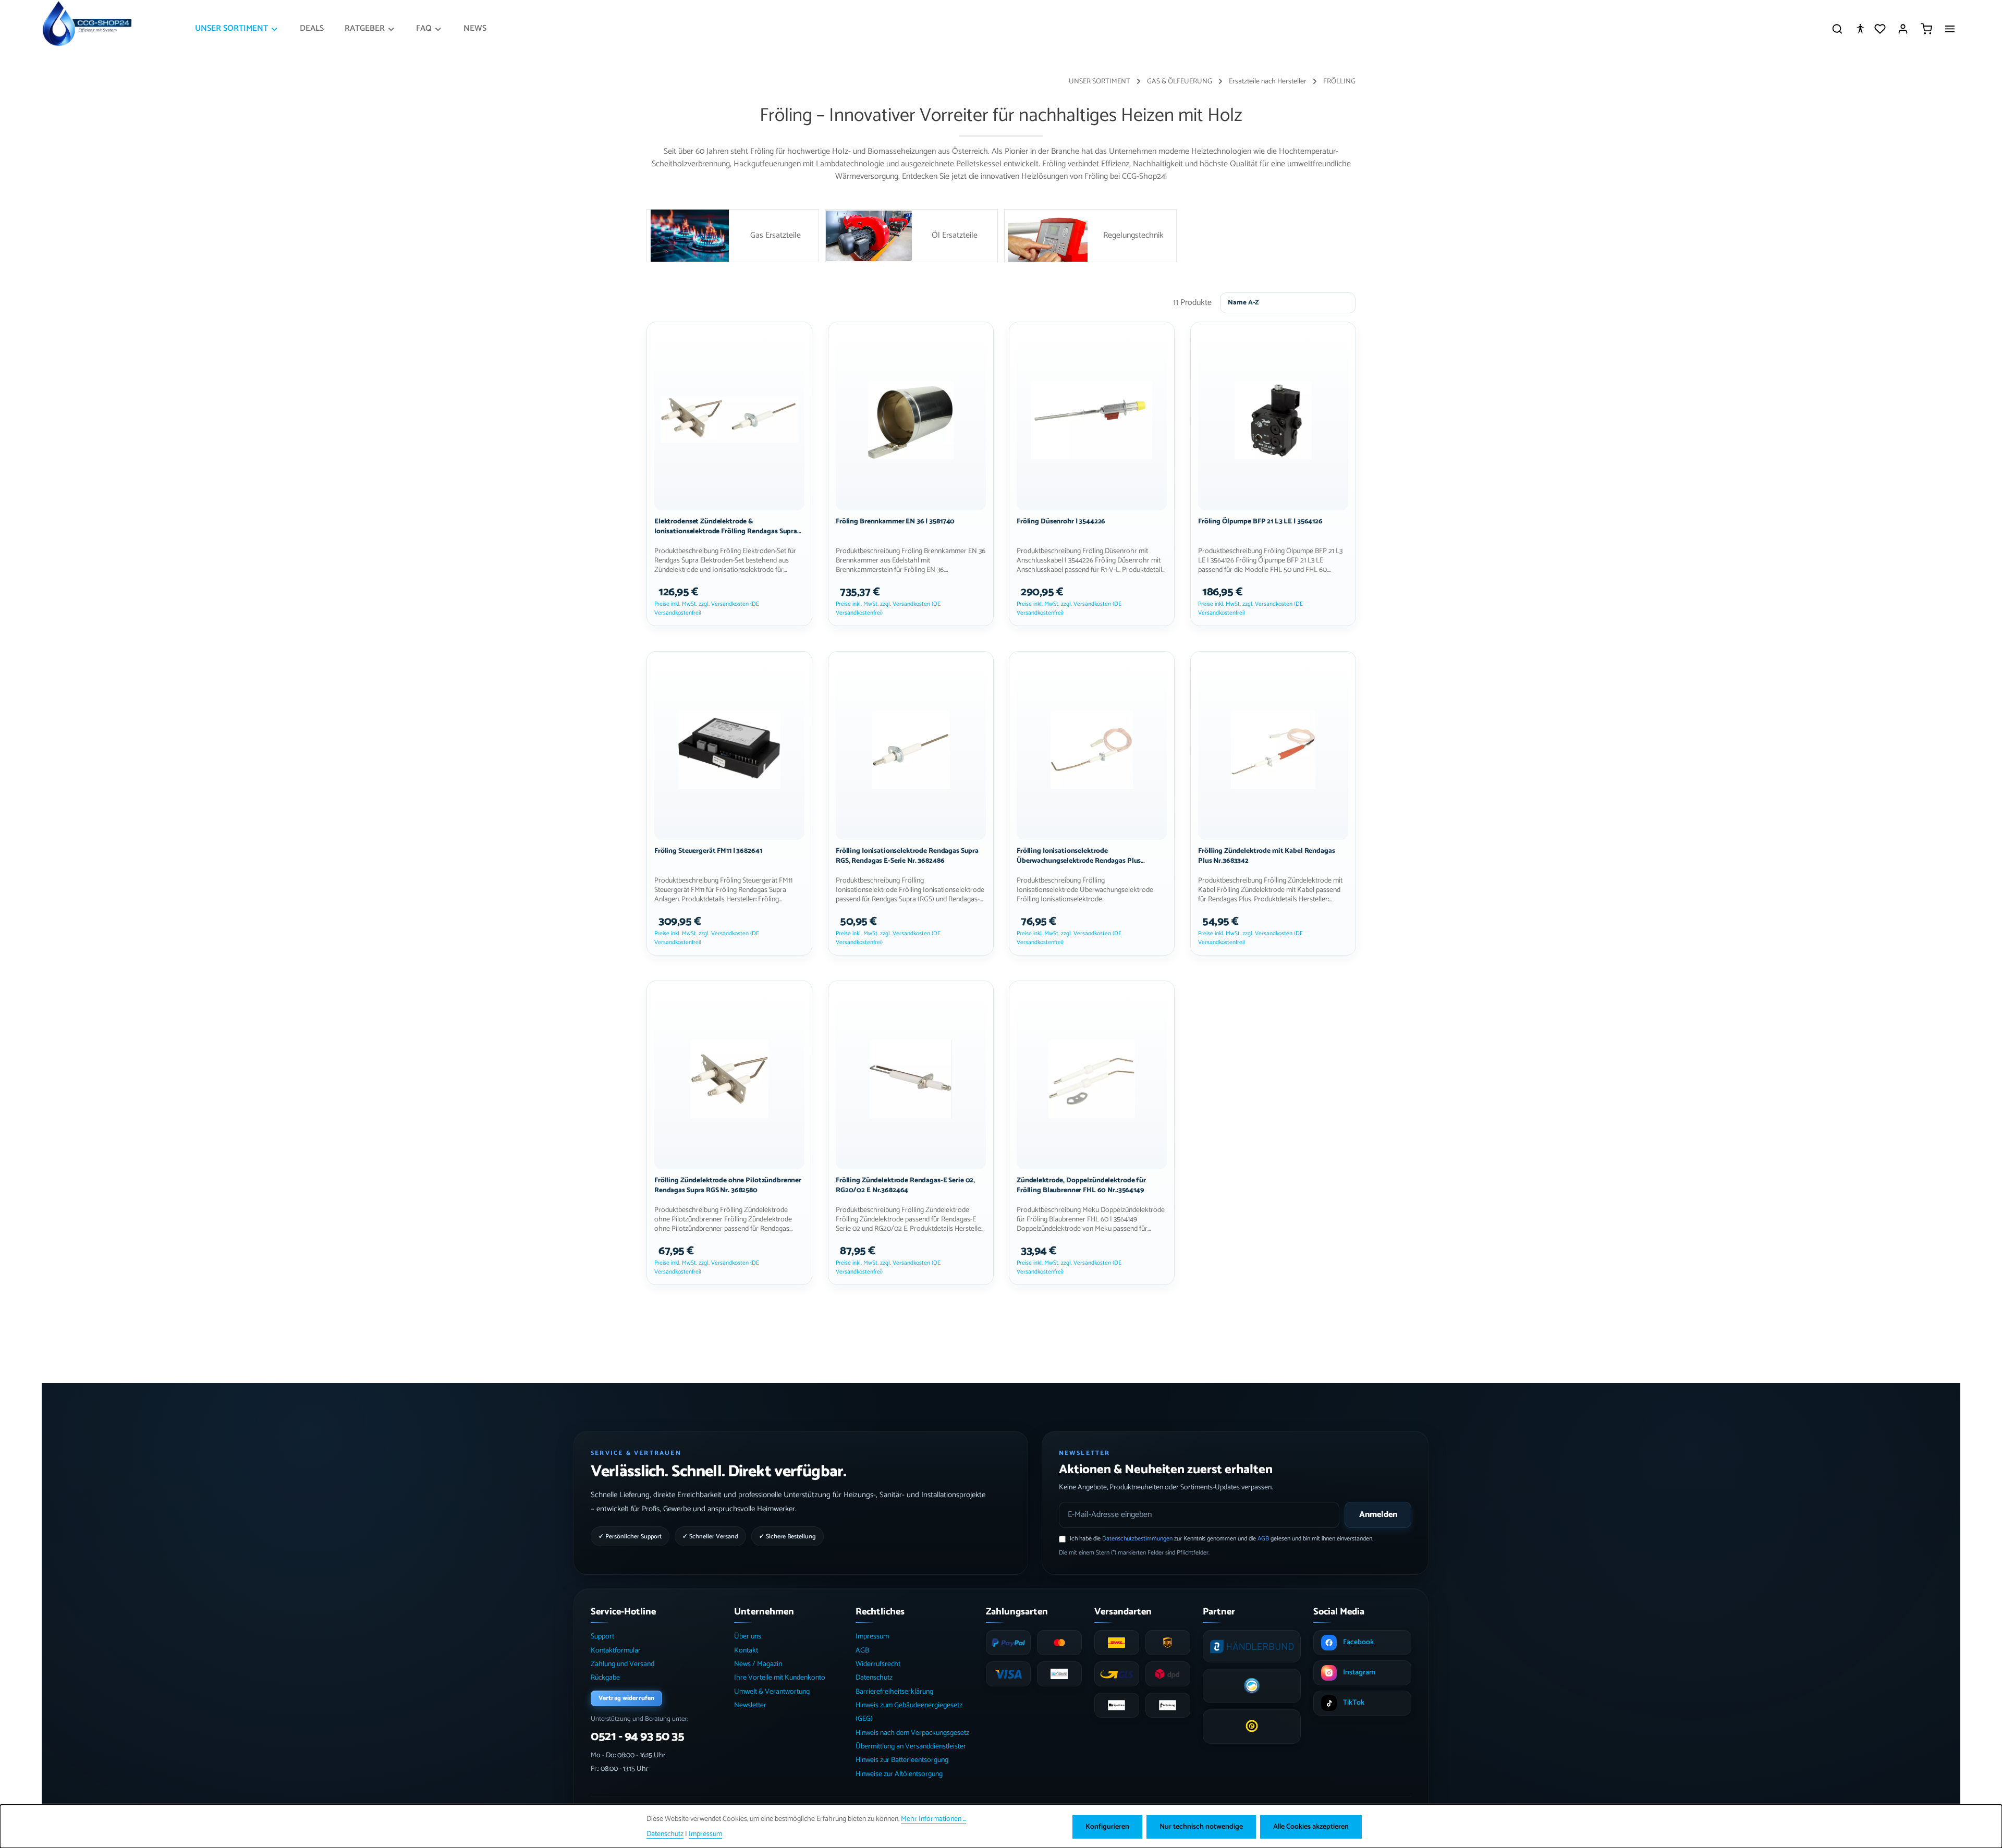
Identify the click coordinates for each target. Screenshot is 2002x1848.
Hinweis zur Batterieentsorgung (902, 1760)
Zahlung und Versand (622, 1664)
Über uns (748, 1637)
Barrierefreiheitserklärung (894, 1692)
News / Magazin (758, 1664)
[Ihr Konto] (1903, 29)
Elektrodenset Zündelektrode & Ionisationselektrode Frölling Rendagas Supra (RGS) (726, 527)
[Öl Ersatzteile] (912, 236)
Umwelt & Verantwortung (772, 1692)
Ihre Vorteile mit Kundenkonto (780, 1678)
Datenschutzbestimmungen (1137, 1539)
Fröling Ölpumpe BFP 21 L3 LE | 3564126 (1260, 522)
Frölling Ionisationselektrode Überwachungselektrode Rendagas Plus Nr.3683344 (1079, 856)
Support (602, 1637)
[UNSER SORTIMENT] (237, 29)
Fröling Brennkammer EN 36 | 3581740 (895, 522)
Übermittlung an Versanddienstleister (911, 1747)
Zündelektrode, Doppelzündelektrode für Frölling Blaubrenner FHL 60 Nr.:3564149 (1081, 1185)
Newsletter (750, 1705)
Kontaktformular (616, 1651)
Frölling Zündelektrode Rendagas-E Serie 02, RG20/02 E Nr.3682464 (905, 1185)
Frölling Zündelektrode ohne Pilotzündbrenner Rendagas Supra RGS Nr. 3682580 (728, 1185)
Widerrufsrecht (878, 1664)
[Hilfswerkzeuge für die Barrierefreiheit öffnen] (1860, 29)
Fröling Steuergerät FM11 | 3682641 (708, 851)
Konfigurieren (1107, 1827)
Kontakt (746, 1651)
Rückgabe (605, 1678)
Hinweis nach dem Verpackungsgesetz (912, 1733)
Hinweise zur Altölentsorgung (899, 1774)
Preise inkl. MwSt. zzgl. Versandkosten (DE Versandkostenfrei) (707, 609)
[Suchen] (1837, 29)
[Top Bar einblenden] (1950, 29)
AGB (1263, 1539)
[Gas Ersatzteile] (733, 236)
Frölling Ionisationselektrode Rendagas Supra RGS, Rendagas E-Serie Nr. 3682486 (907, 856)
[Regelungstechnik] (1090, 236)
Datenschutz (874, 1678)
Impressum (872, 1637)
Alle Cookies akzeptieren (1311, 1827)
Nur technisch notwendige (1201, 1827)
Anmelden (1378, 1515)
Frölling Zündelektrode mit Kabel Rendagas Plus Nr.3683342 (1266, 856)
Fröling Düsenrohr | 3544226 (1061, 522)
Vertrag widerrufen (626, 1698)
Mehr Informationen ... (933, 1819)
